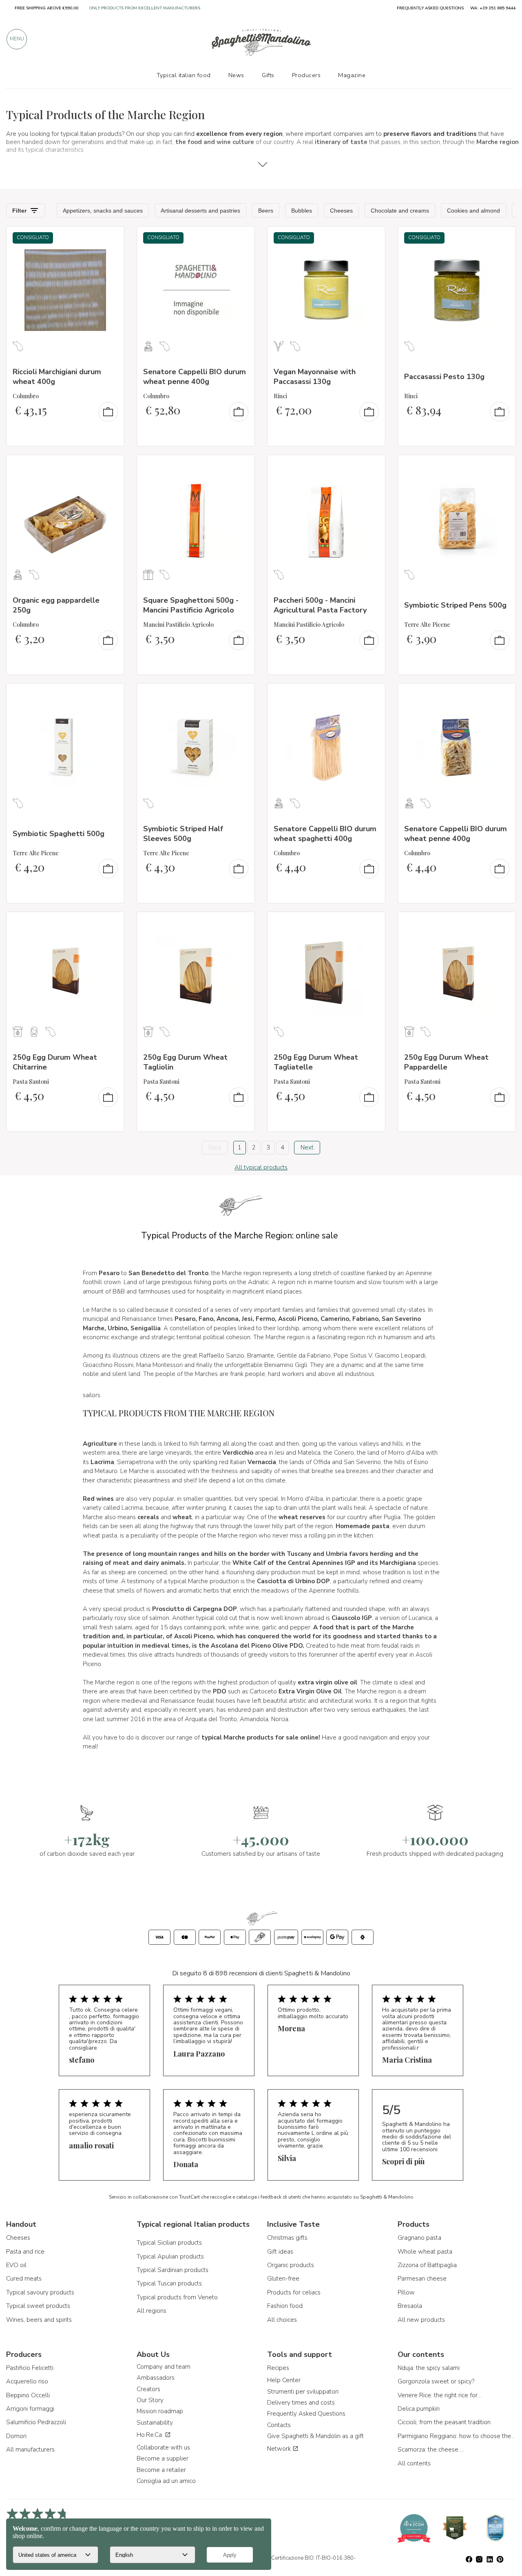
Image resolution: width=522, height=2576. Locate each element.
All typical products (261, 1167)
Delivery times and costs (301, 2403)
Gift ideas (280, 2252)
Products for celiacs (294, 2292)
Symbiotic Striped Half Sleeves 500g (183, 833)
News (236, 75)
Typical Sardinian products (173, 2270)
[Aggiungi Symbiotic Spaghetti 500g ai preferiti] (111, 695)
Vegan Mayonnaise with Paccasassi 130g (315, 376)
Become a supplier (163, 2458)
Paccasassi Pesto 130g (444, 377)
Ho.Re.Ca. (151, 2435)
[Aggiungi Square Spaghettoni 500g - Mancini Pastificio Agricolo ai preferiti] (241, 466)
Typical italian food (184, 75)
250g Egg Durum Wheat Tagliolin (185, 1062)
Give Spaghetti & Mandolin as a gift (315, 2436)
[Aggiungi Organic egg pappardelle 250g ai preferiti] (111, 466)
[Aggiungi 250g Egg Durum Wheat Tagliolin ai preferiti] (241, 923)
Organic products (291, 2265)
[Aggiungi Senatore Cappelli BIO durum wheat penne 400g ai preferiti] (241, 238)
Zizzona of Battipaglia (427, 2265)
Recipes (278, 2368)
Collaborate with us (163, 2447)
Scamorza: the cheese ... (431, 2450)
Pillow (406, 2292)
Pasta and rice (25, 2252)
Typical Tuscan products (169, 2283)
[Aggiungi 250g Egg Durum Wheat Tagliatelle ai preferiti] (372, 923)
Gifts (268, 75)
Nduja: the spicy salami (429, 2368)
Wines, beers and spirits (39, 2320)
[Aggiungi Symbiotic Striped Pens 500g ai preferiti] (502, 466)
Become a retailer (161, 2470)
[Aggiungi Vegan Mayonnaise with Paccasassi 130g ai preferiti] (372, 238)
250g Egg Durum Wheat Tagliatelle (316, 1062)
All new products (421, 2320)
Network (280, 2449)
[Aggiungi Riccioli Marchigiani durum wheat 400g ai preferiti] (111, 238)
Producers (306, 75)
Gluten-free (283, 2279)
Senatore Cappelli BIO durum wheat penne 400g (195, 376)
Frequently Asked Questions (306, 2414)
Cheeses (18, 2238)
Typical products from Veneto (177, 2297)
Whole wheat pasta (425, 2252)
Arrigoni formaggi (30, 2409)
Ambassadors (156, 2378)
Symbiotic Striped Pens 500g (455, 605)
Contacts (279, 2425)
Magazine (352, 75)
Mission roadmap (160, 2411)
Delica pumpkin (419, 2409)
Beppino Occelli (28, 2395)
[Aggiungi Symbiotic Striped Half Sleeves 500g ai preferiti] (241, 695)
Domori (16, 2436)
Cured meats (24, 2279)
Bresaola (410, 2306)
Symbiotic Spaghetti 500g (59, 834)
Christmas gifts (287, 2238)
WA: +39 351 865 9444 (493, 8)
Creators (148, 2389)
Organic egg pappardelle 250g (56, 605)
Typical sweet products (38, 2306)
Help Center (284, 2380)
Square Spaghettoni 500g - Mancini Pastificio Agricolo (191, 605)
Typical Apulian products (170, 2256)
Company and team (164, 2367)
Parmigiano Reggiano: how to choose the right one (457, 2436)
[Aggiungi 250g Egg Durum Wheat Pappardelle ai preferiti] (502, 923)
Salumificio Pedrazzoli (36, 2422)
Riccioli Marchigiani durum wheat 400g (57, 376)
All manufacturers (30, 2450)
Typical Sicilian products (169, 2243)
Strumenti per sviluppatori (303, 2392)
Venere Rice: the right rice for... (439, 2395)
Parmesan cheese (422, 2279)
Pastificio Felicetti (30, 2368)
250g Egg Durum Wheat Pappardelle (446, 1062)
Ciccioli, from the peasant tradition (444, 2422)
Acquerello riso (27, 2381)
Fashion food (285, 2306)
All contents (414, 2463)
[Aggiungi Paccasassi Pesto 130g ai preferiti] (502, 238)
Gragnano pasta (419, 2238)
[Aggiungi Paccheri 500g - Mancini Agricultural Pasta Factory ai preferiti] (372, 466)
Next (307, 1147)
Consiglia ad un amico (166, 2481)
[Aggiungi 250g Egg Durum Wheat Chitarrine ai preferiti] (111, 923)
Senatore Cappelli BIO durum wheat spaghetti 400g (325, 833)
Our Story (150, 2400)
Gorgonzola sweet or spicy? (436, 2381)
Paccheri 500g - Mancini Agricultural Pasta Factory (320, 605)
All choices (282, 2320)
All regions (152, 2311)
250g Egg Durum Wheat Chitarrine (55, 1062)
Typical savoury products (40, 2292)
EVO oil (16, 2265)
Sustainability (155, 2423)
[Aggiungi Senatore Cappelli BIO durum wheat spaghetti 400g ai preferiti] (372, 695)
